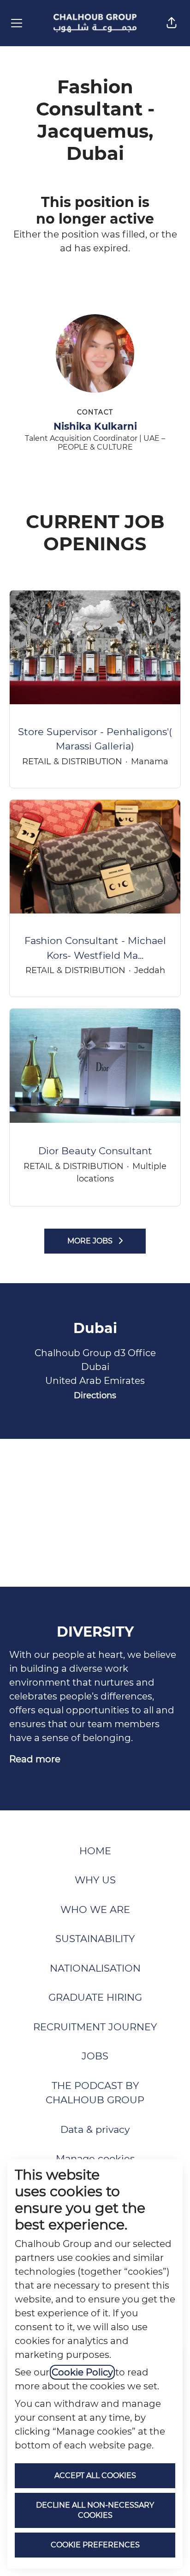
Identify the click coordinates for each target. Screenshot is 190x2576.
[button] (172, 23)
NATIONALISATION (95, 1968)
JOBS (95, 2056)
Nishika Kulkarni (95, 426)
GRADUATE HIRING (95, 1997)
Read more (35, 1759)
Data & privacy (95, 2129)
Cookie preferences (95, 2545)
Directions (95, 1395)
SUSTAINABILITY (95, 1939)
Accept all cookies (95, 2476)
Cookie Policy (82, 2372)
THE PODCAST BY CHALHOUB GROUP (95, 2093)
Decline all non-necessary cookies (95, 2510)
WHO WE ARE (95, 1909)
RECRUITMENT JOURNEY (95, 2027)
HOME (95, 1851)
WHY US (95, 1880)
